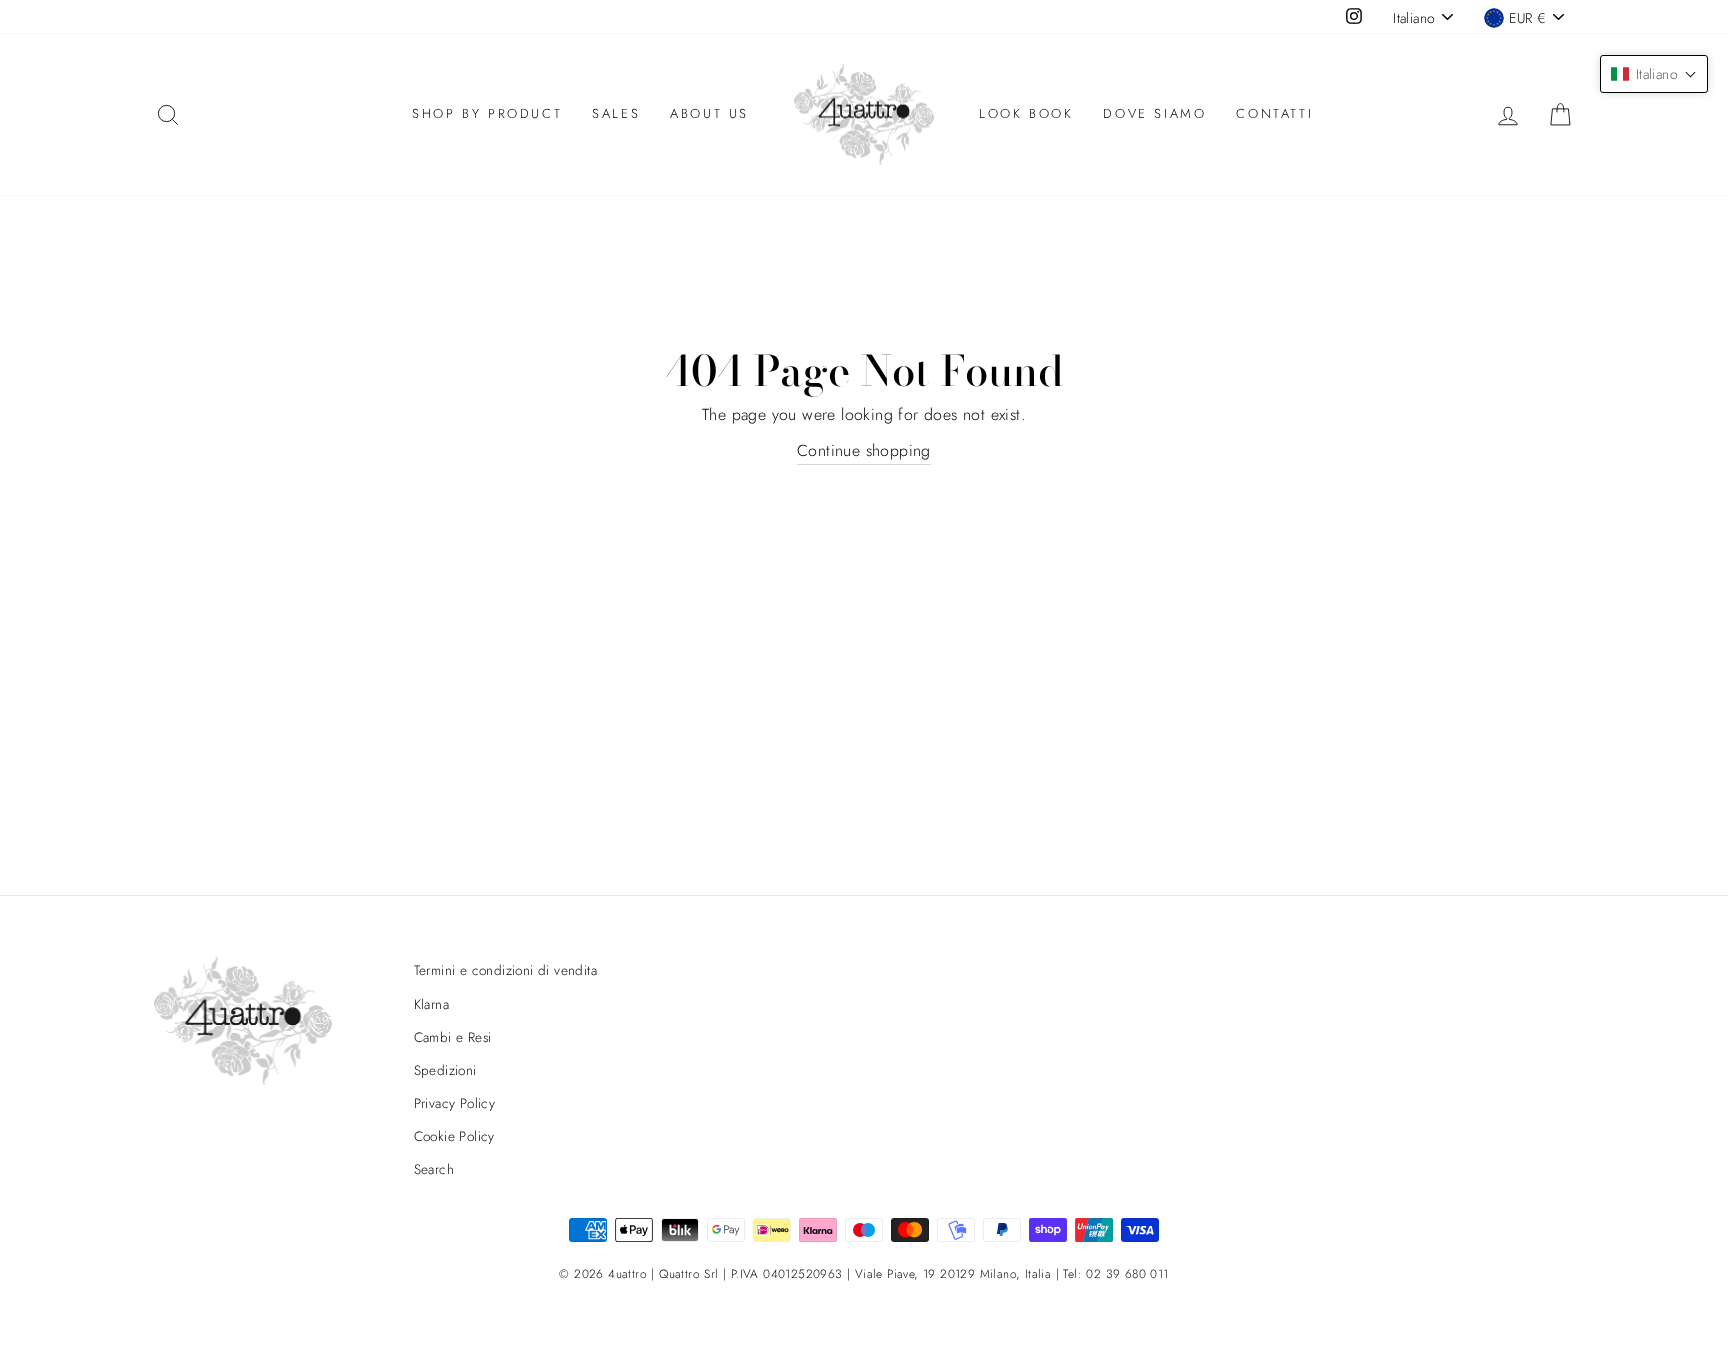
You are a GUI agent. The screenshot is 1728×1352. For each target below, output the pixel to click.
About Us (709, 113)
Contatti (1274, 113)
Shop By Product (487, 113)
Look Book (1026, 113)
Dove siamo (1154, 113)
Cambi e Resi (453, 1037)
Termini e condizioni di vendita (505, 970)
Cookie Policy (454, 1136)
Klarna (431, 1004)
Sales (616, 113)
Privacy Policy (455, 1103)
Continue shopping (864, 450)
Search (434, 1169)
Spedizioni (445, 1070)
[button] (1654, 74)
